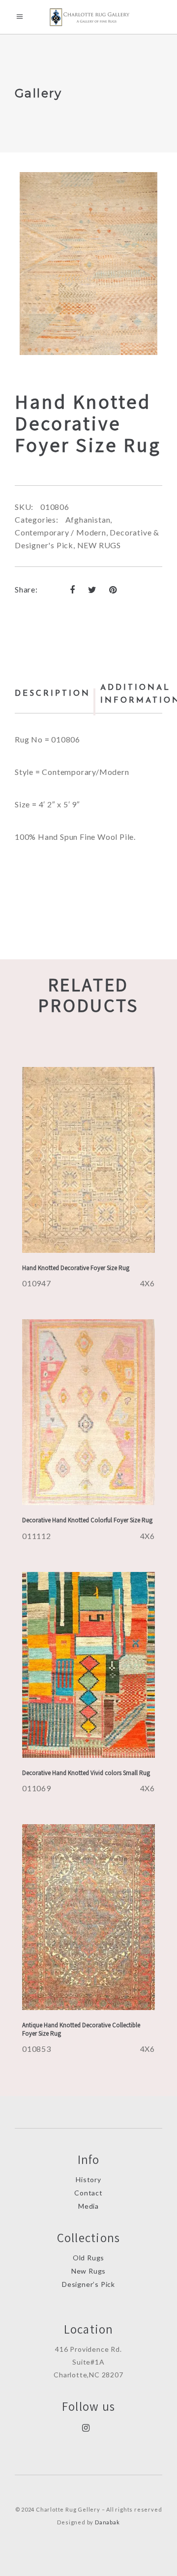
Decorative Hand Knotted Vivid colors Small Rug (86, 1773)
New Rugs (88, 2271)
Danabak (107, 2522)
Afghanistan (88, 519)
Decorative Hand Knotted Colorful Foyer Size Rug (87, 1520)
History (88, 2179)
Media (88, 2206)
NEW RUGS (99, 545)
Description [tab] (53, 694)
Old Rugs (88, 2258)
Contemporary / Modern (60, 532)
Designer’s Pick (88, 2284)
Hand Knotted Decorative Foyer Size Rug (76, 1268)
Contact (88, 2193)
